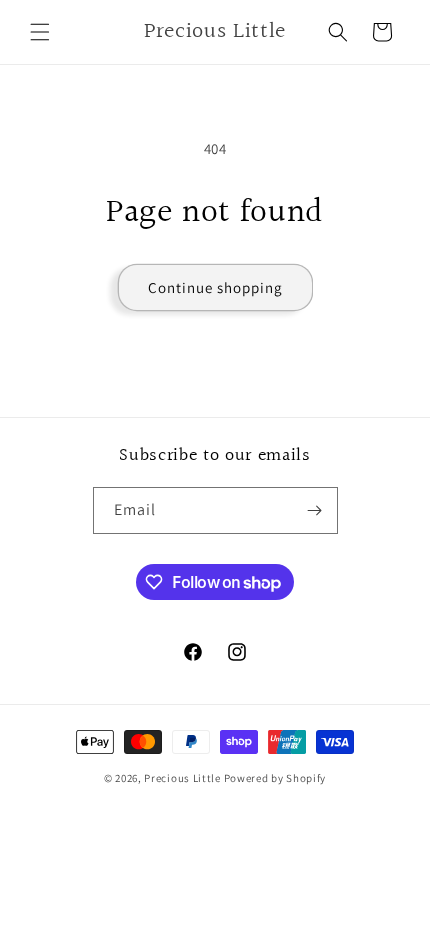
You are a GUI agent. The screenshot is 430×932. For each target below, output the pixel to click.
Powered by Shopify (275, 778)
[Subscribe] (315, 510)
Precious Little (183, 778)
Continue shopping (215, 287)
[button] (40, 32)
